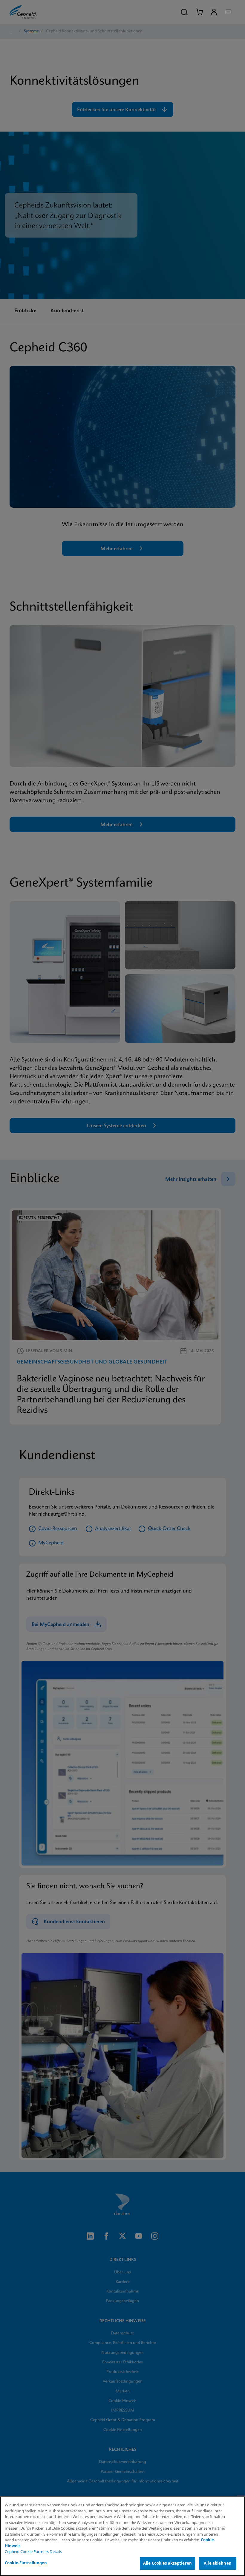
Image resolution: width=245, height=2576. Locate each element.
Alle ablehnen (218, 2563)
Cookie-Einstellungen (26, 2563)
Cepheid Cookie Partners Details (33, 2551)
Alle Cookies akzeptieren (167, 2563)
